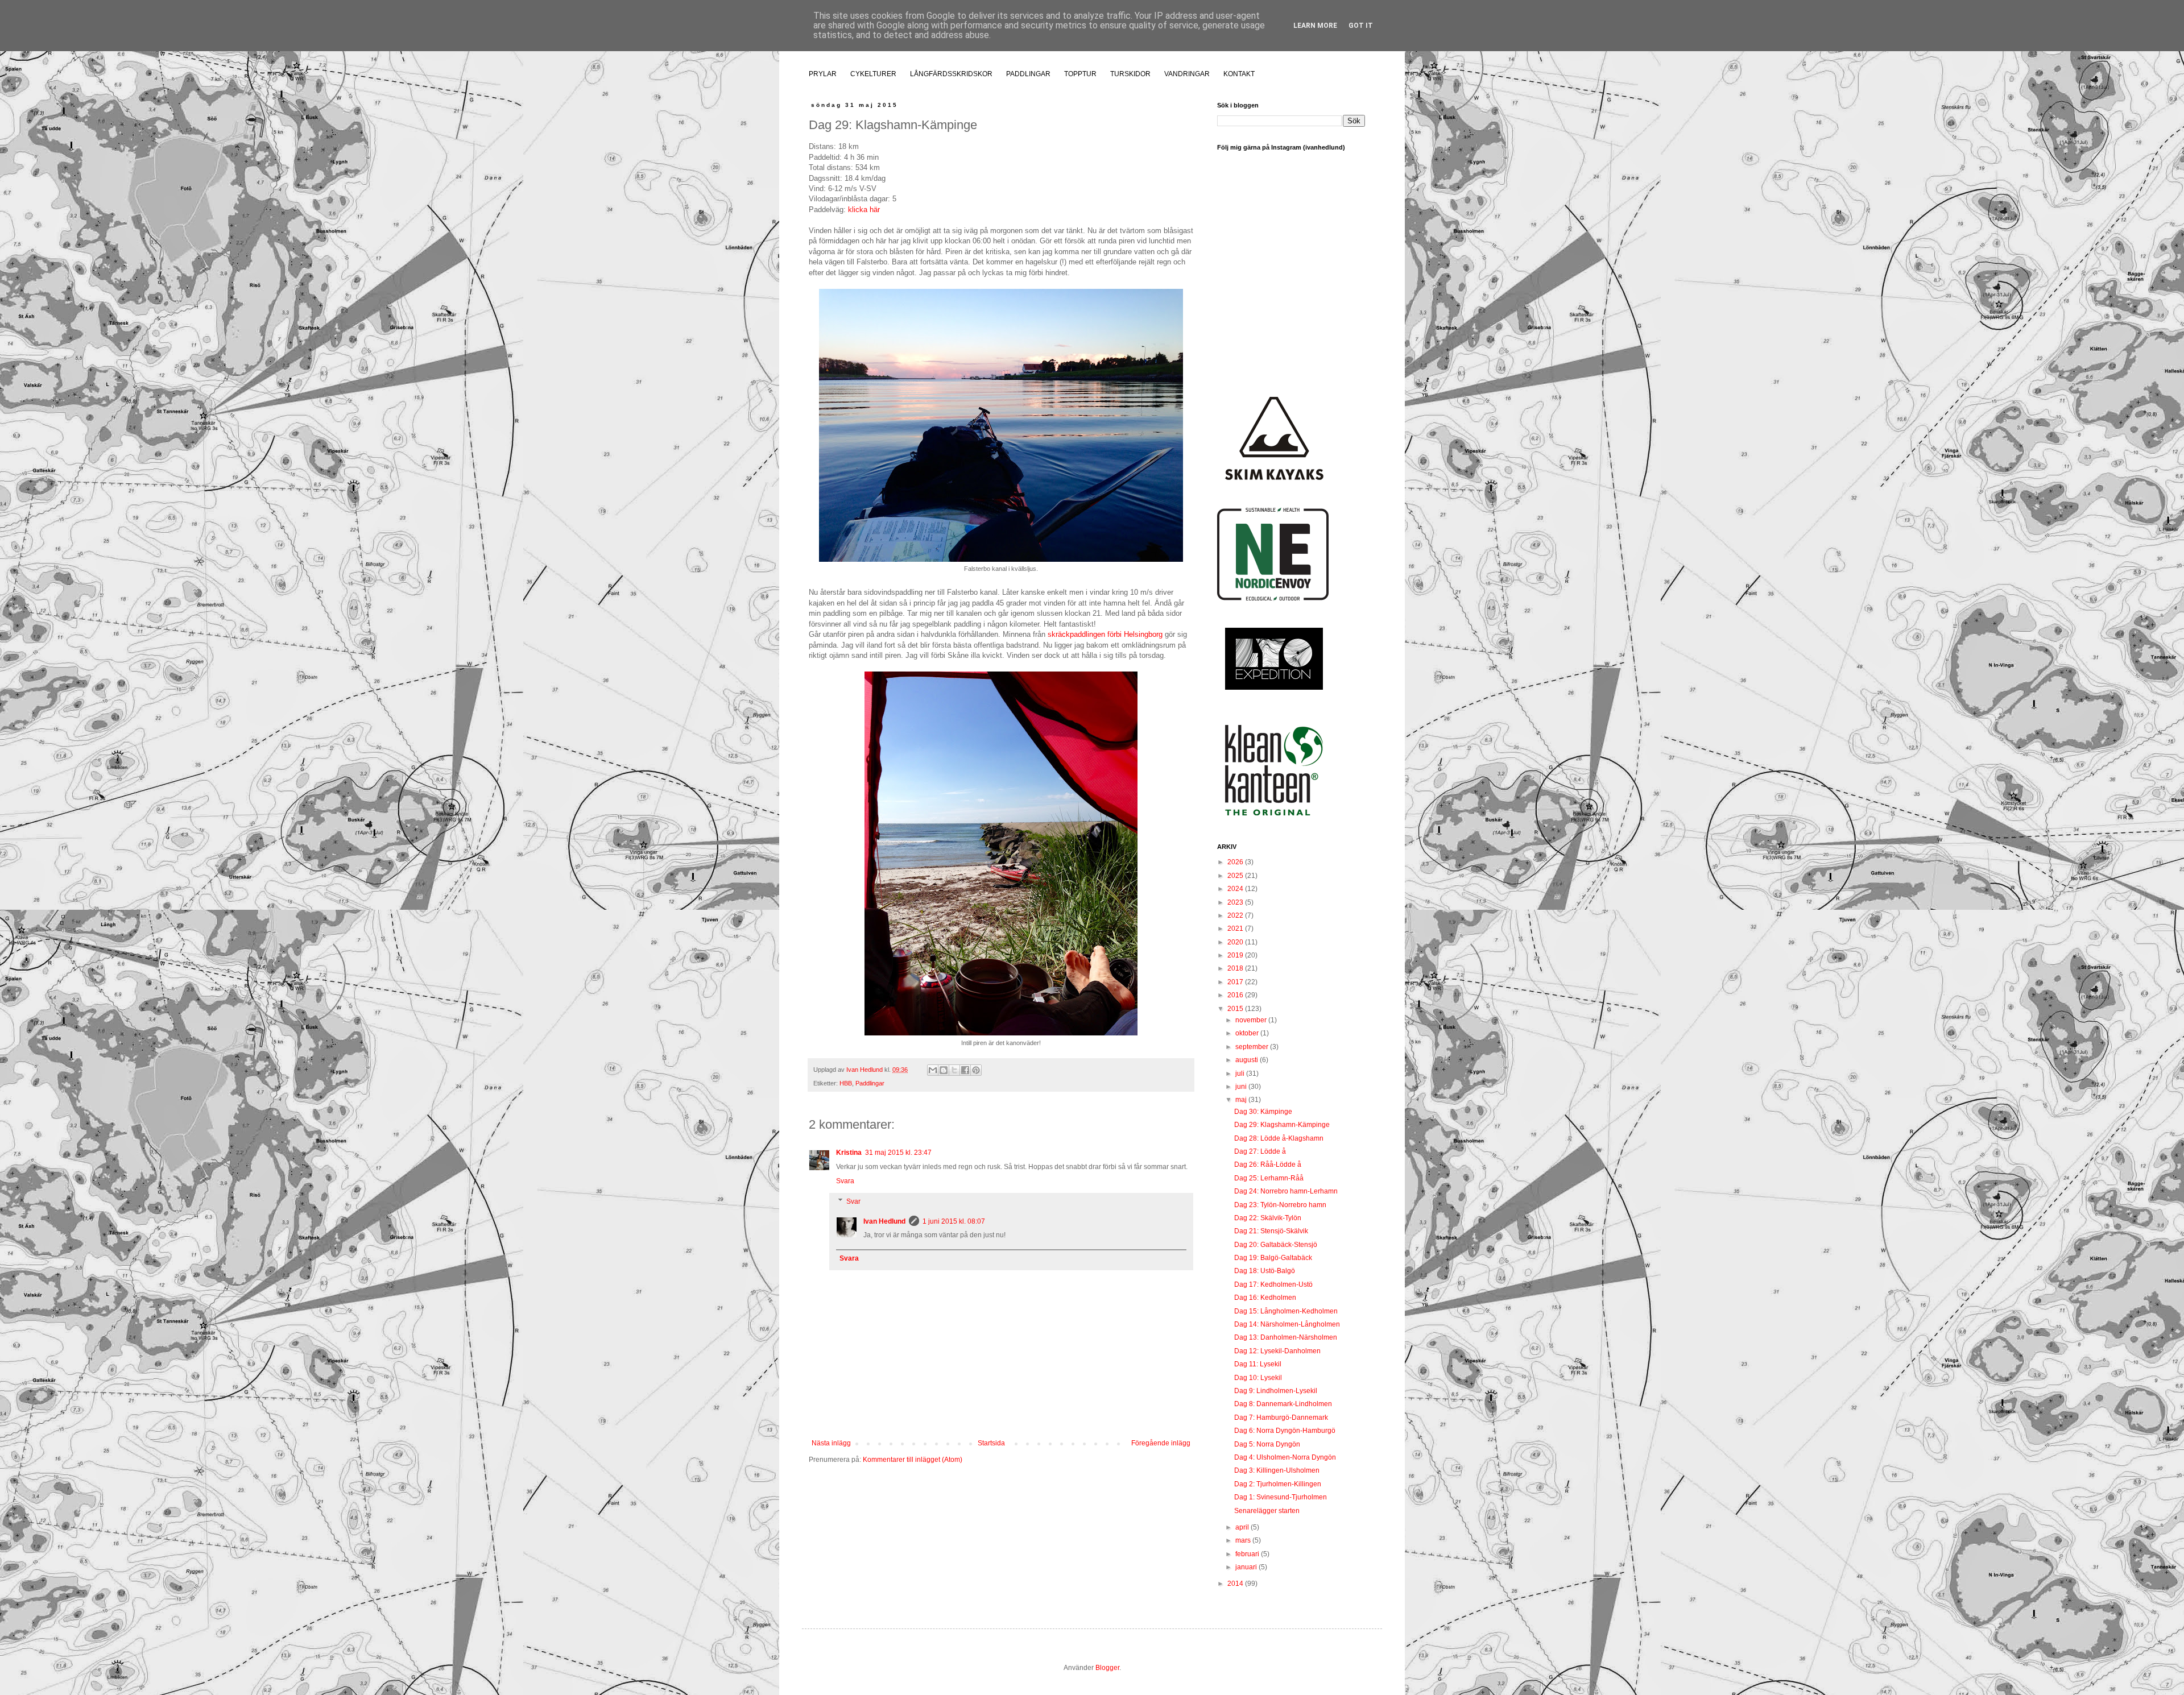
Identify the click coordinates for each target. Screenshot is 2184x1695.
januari (1247, 1567)
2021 (1236, 929)
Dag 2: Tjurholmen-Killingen (1278, 1484)
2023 (1236, 902)
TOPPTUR (1080, 74)
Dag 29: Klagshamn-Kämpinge (1282, 1125)
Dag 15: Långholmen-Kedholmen (1286, 1311)
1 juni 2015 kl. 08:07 (954, 1221)
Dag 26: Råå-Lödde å (1268, 1164)
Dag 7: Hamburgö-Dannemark (1281, 1418)
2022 (1236, 915)
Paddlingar (870, 1083)
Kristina (849, 1153)
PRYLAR (823, 74)
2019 (1236, 955)
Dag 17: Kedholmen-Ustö (1273, 1284)
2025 (1236, 876)
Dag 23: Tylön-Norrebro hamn (1280, 1205)
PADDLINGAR (1028, 74)
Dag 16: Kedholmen (1265, 1298)
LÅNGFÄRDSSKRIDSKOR (951, 74)
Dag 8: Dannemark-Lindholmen (1283, 1404)
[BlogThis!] (944, 1070)
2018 (1236, 968)
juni (1242, 1087)
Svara (845, 1181)
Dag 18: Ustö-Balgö (1265, 1271)
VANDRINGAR (1187, 74)
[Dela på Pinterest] (976, 1070)
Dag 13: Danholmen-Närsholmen (1286, 1337)
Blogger (1107, 1668)
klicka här (864, 210)
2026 (1236, 862)
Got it (1361, 26)
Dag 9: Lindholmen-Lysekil (1276, 1391)
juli (1241, 1074)
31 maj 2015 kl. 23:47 (898, 1153)
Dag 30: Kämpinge (1263, 1112)
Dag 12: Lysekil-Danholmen (1277, 1351)
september (1253, 1047)
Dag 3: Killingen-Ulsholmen (1277, 1470)
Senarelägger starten (1267, 1511)
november (1252, 1020)
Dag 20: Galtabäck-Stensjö (1276, 1245)
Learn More (1315, 26)
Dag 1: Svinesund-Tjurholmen (1281, 1497)
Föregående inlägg (1161, 1443)
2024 (1236, 889)
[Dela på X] (954, 1070)
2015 (1236, 1009)
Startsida (991, 1443)
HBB (846, 1083)
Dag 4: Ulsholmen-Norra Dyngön (1285, 1457)
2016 (1236, 995)
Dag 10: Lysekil (1258, 1378)
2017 (1236, 982)
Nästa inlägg (831, 1443)
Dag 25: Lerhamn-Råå (1269, 1178)
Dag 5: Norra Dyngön (1267, 1444)
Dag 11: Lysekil (1258, 1364)
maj (1242, 1100)
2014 (1236, 1584)
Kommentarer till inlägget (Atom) (913, 1460)
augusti (1248, 1060)
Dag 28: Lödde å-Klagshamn (1279, 1138)
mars (1244, 1540)
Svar (853, 1201)
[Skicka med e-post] (933, 1070)
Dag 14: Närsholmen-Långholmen (1287, 1324)
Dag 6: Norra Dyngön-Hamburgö (1285, 1431)
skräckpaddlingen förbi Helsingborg (1105, 634)
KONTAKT (1239, 74)
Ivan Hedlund (884, 1221)
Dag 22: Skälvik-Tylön (1268, 1218)
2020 (1236, 942)
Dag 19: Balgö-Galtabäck (1273, 1258)
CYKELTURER (873, 74)
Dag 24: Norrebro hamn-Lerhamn (1286, 1191)
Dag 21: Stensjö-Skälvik (1271, 1231)
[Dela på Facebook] (965, 1070)
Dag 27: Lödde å (1260, 1151)
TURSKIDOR (1130, 74)
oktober (1248, 1033)
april (1243, 1527)
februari (1248, 1554)
